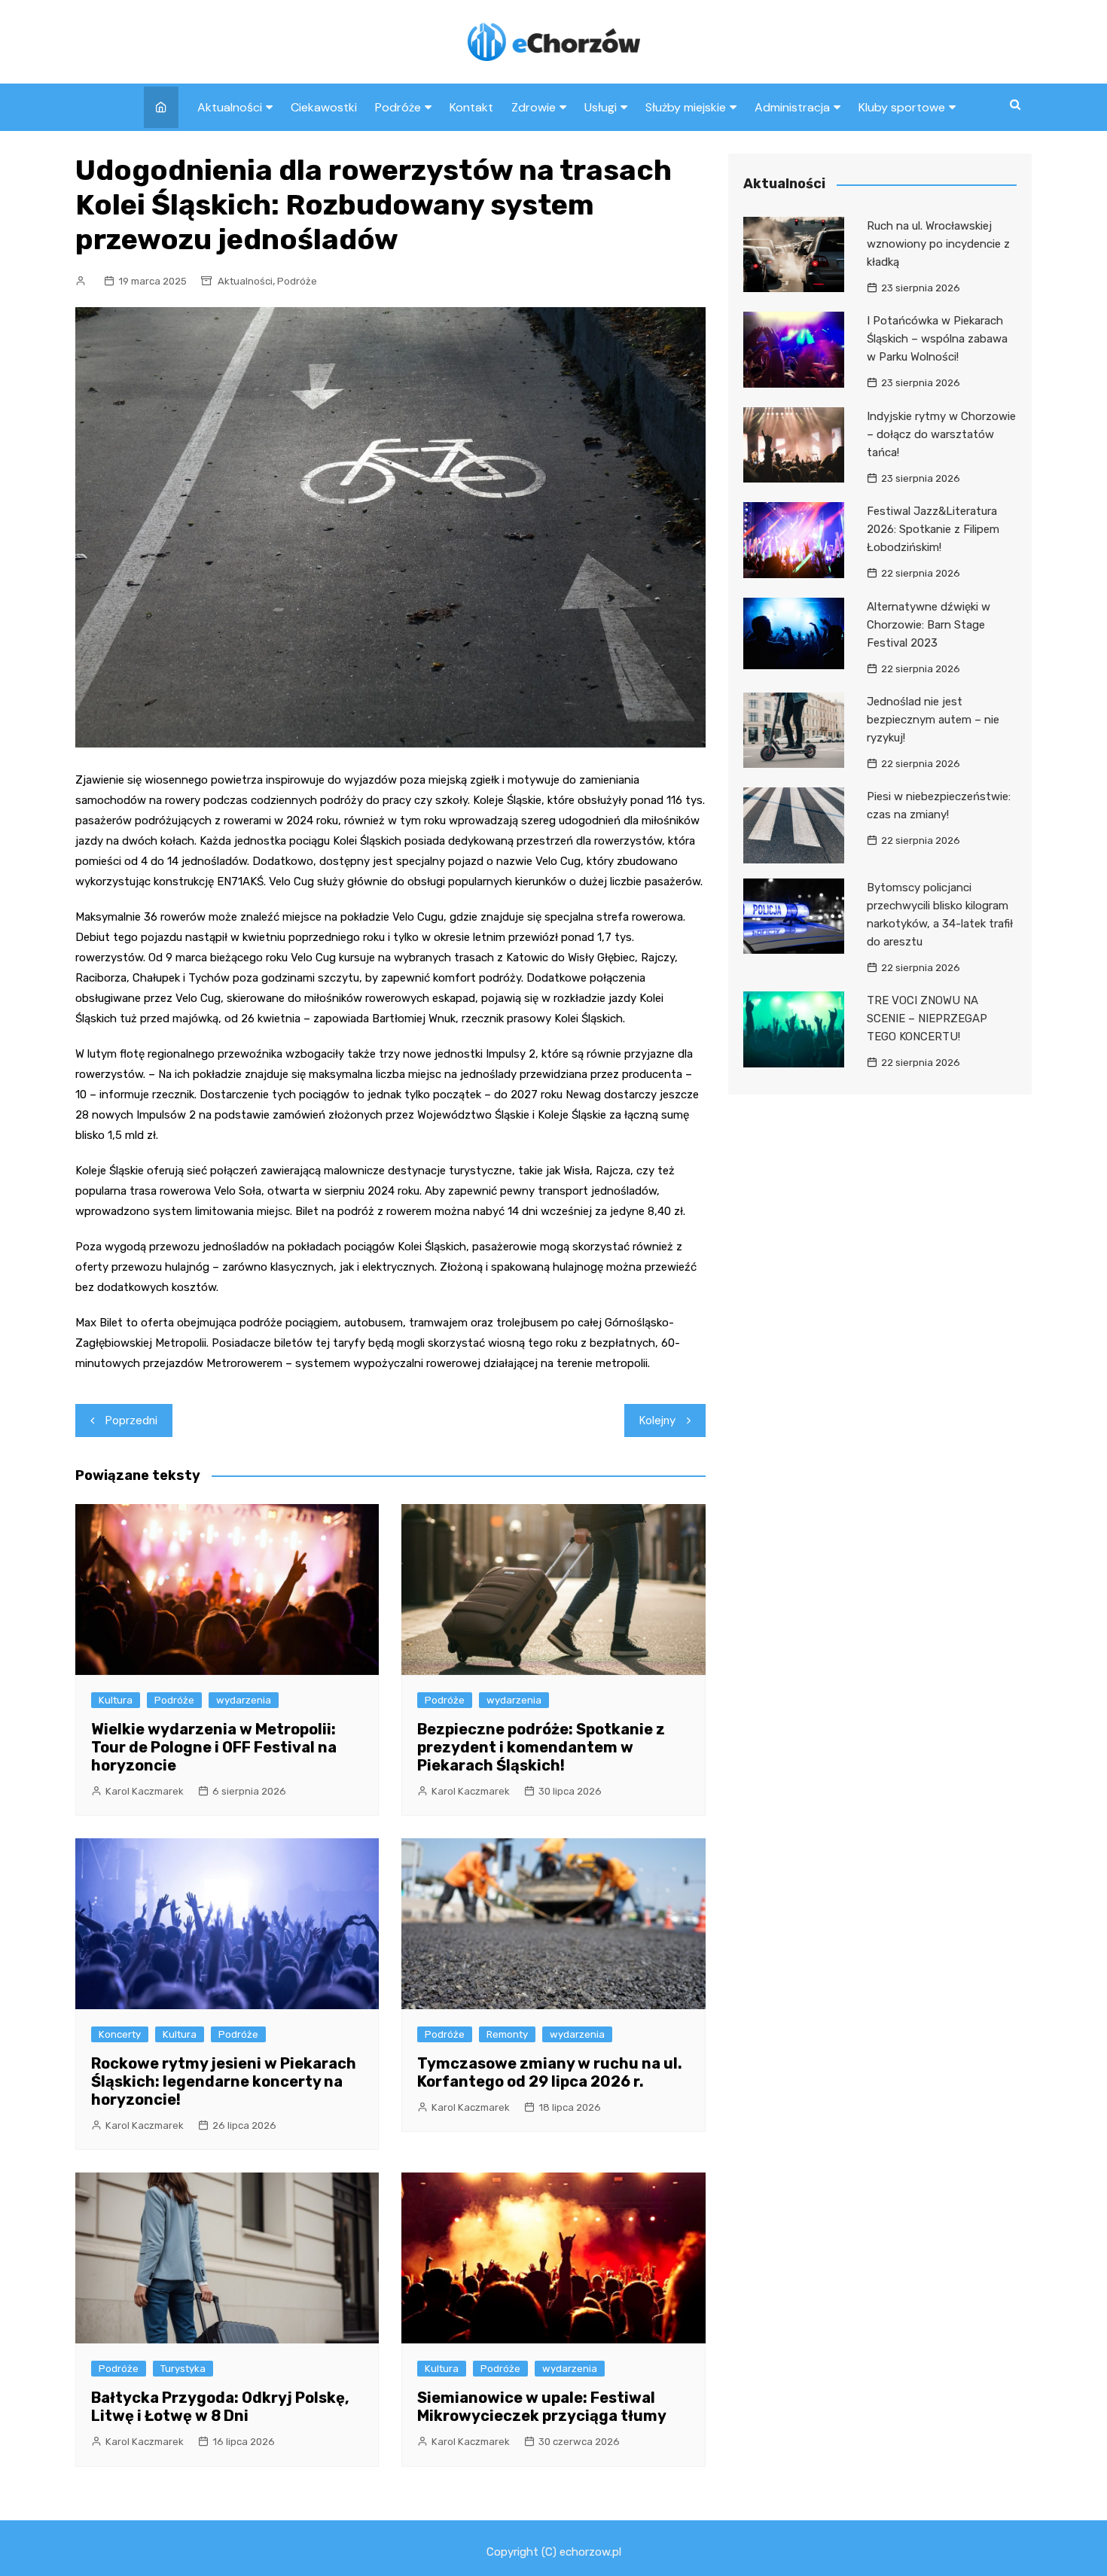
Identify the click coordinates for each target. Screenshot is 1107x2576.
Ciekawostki (324, 107)
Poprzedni (131, 1420)
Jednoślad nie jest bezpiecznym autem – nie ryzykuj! (933, 720)
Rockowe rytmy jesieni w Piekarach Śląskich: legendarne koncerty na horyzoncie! (224, 2081)
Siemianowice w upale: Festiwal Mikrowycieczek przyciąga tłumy (542, 2407)
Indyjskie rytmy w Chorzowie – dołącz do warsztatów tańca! (941, 434)
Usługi (601, 107)
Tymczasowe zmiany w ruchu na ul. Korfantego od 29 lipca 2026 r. (550, 2072)
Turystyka (183, 2369)
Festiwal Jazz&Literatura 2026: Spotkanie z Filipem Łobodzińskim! (933, 529)
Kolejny (657, 1420)
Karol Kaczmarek (145, 1791)
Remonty (507, 2034)
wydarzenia (244, 1700)
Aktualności (230, 107)
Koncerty (120, 2034)
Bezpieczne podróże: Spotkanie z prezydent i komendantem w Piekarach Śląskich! (541, 1747)
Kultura (116, 1700)
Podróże (398, 107)
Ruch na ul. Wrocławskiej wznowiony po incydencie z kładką (938, 244)
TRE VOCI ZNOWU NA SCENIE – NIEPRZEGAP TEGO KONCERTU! (927, 1019)
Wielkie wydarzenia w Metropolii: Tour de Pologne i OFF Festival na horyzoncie (214, 1747)
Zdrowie (534, 107)
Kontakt (471, 107)
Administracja (792, 107)
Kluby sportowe (902, 107)
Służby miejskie (686, 107)
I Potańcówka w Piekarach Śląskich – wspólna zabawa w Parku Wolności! (937, 339)
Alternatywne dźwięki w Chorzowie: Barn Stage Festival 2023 (929, 625)
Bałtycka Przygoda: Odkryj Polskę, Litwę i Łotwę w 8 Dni (220, 2407)
